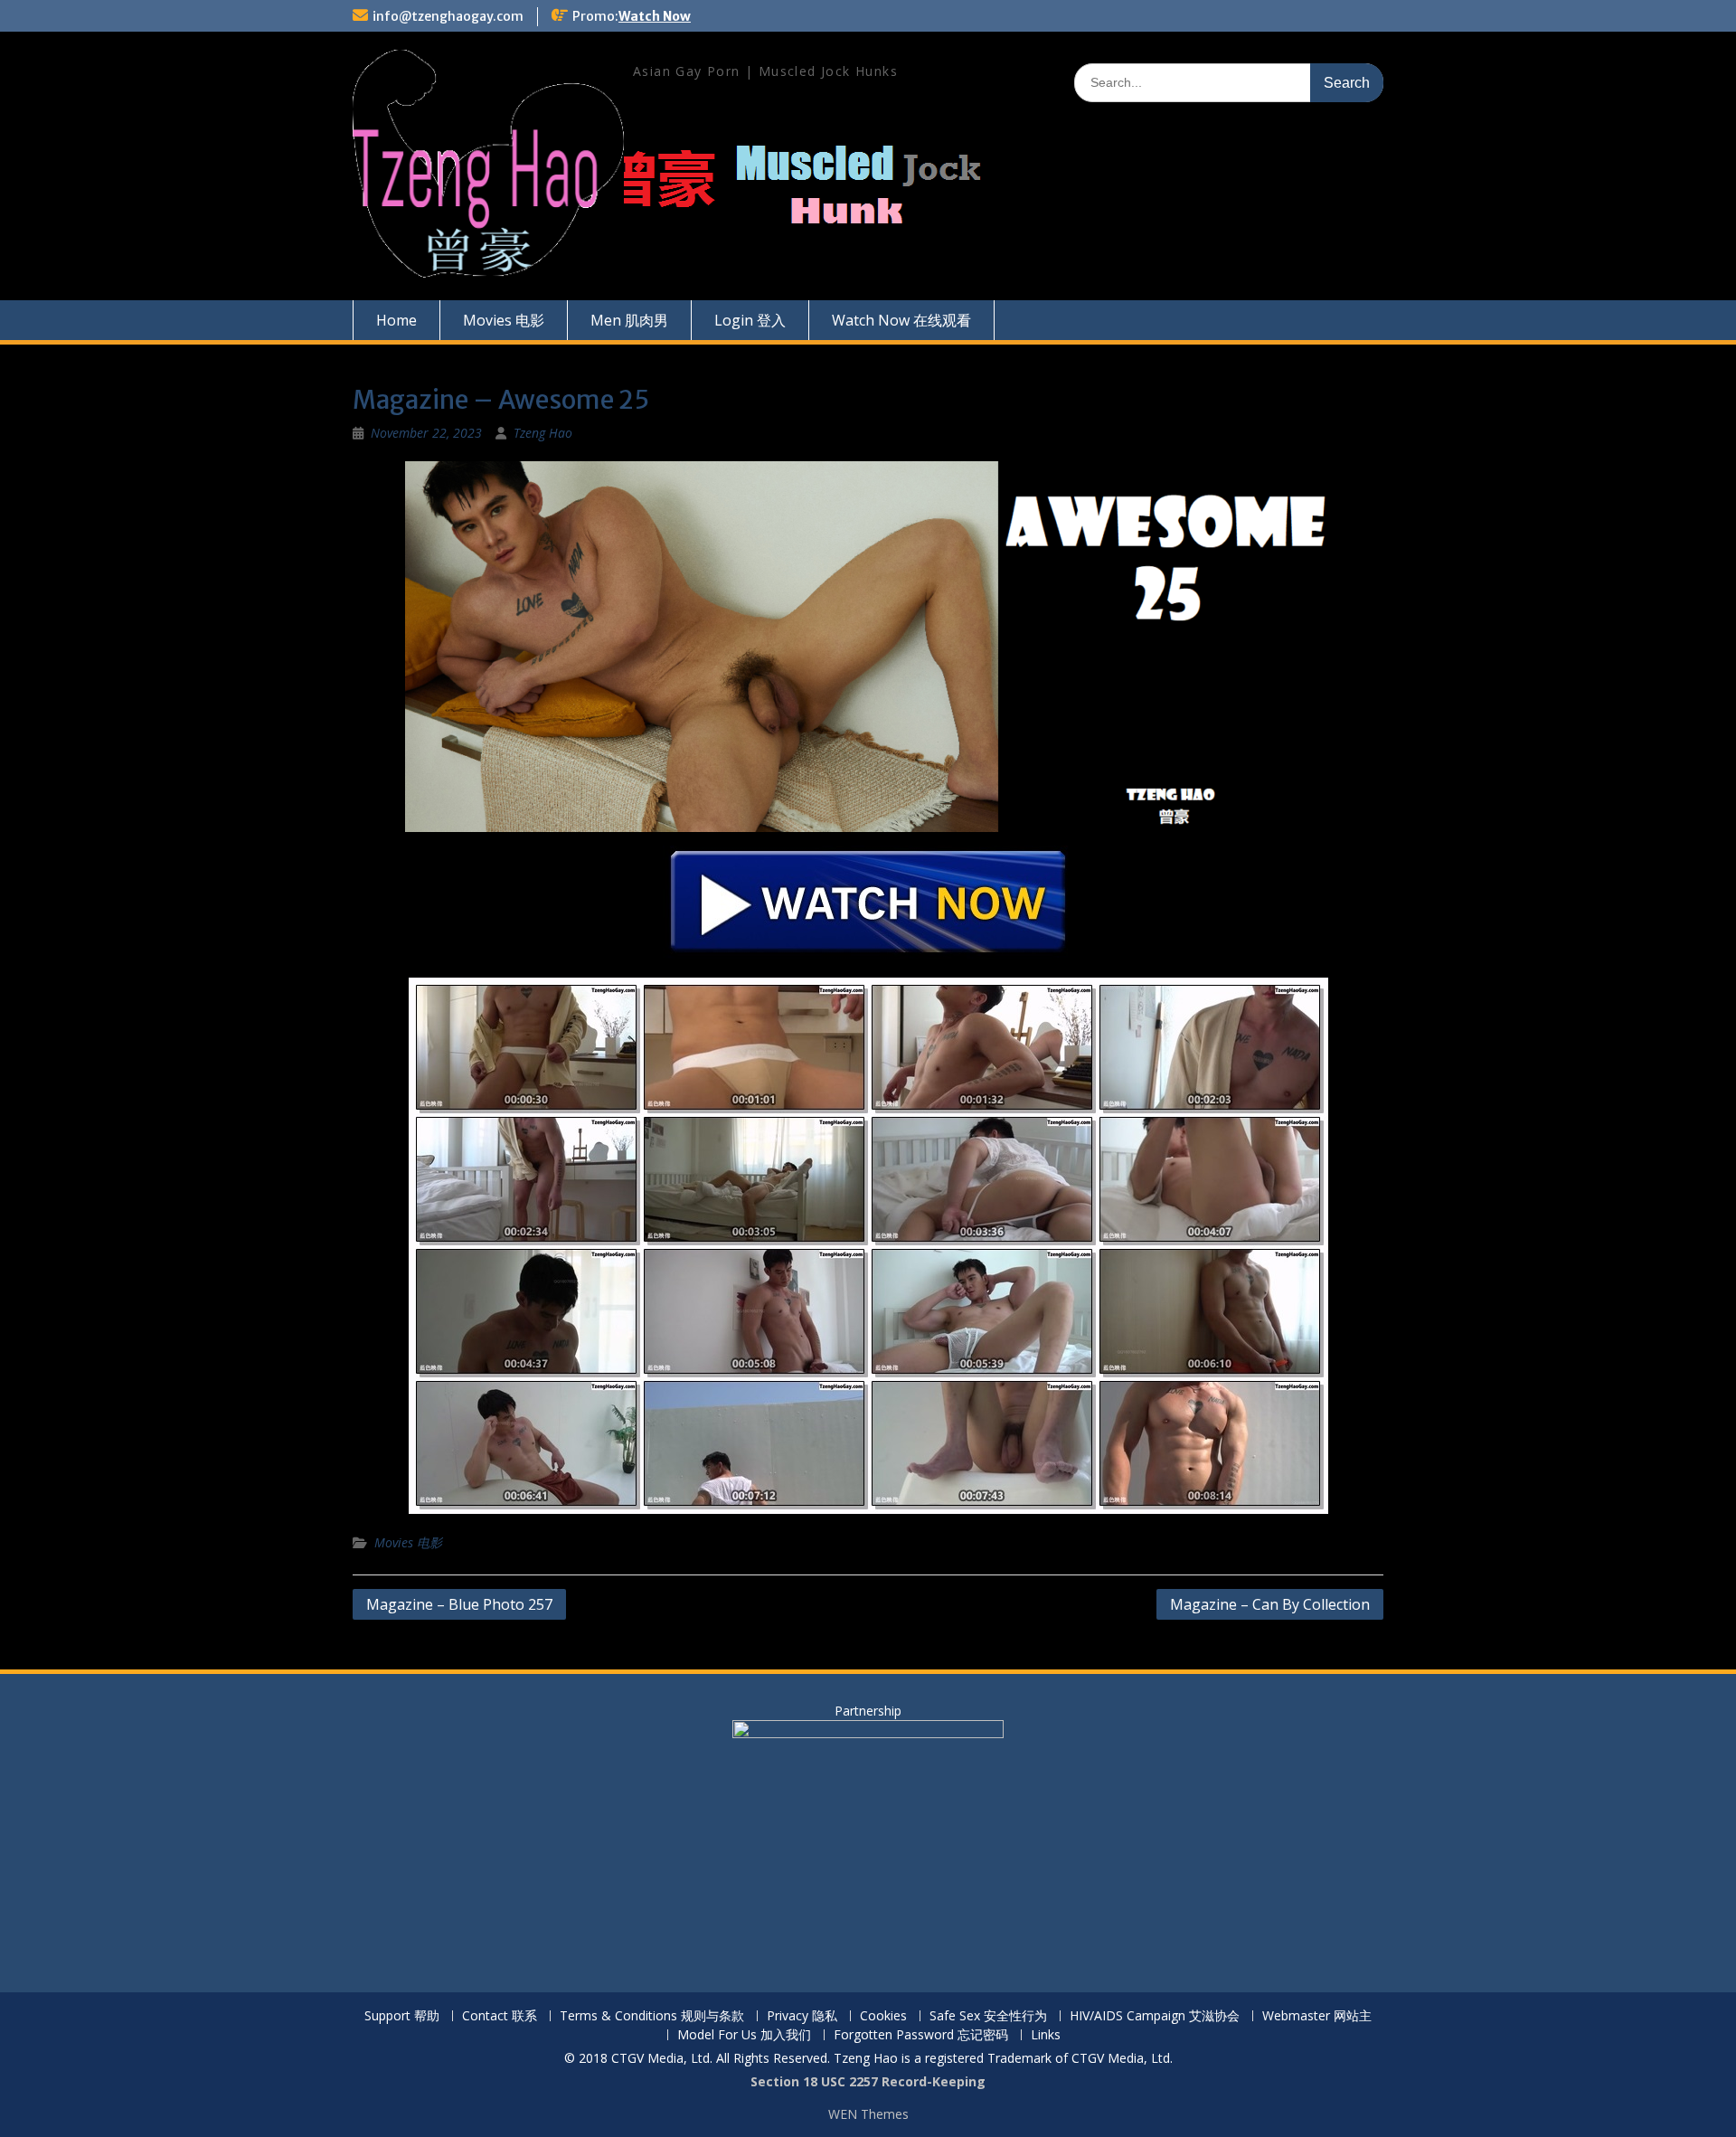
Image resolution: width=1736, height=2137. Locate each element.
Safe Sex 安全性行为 (988, 2016)
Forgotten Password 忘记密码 (921, 2035)
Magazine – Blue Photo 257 (459, 1604)
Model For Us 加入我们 (744, 2035)
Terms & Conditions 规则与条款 (652, 2016)
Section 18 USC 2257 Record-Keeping (868, 2081)
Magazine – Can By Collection (1270, 1604)
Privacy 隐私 (802, 2016)
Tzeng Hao (543, 433)
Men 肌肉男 (629, 320)
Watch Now (655, 16)
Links (1046, 2035)
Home (396, 320)
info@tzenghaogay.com (448, 16)
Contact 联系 (500, 2016)
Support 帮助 (402, 2016)
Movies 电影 (504, 320)
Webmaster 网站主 (1317, 2016)
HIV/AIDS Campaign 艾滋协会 (1155, 2016)
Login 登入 (750, 320)
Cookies (883, 2016)
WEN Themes (868, 2114)
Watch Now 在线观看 (901, 320)
